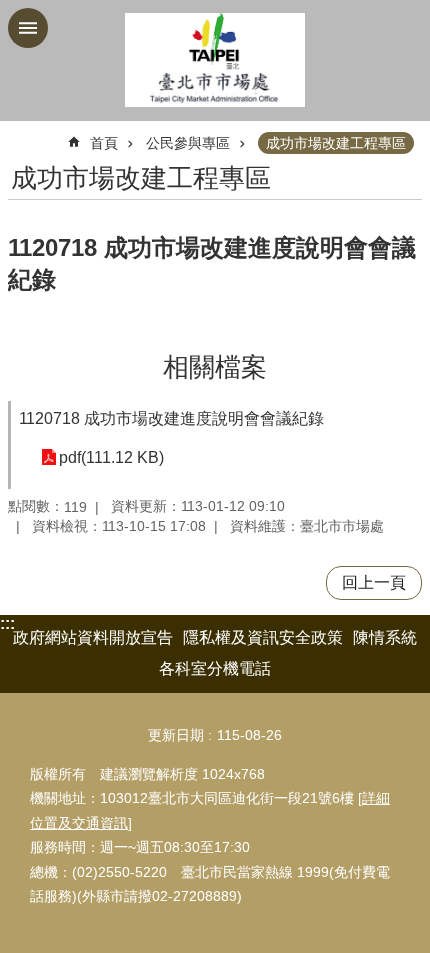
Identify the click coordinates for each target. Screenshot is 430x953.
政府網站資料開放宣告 (93, 637)
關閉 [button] (28, 28)
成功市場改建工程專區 (336, 143)
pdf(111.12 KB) (111, 457)
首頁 (104, 143)
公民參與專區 (188, 143)
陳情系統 (385, 637)
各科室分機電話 (215, 668)
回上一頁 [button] (374, 582)
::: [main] (20, 134)
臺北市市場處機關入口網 (215, 60)
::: (7, 623)
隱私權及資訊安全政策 (263, 637)
